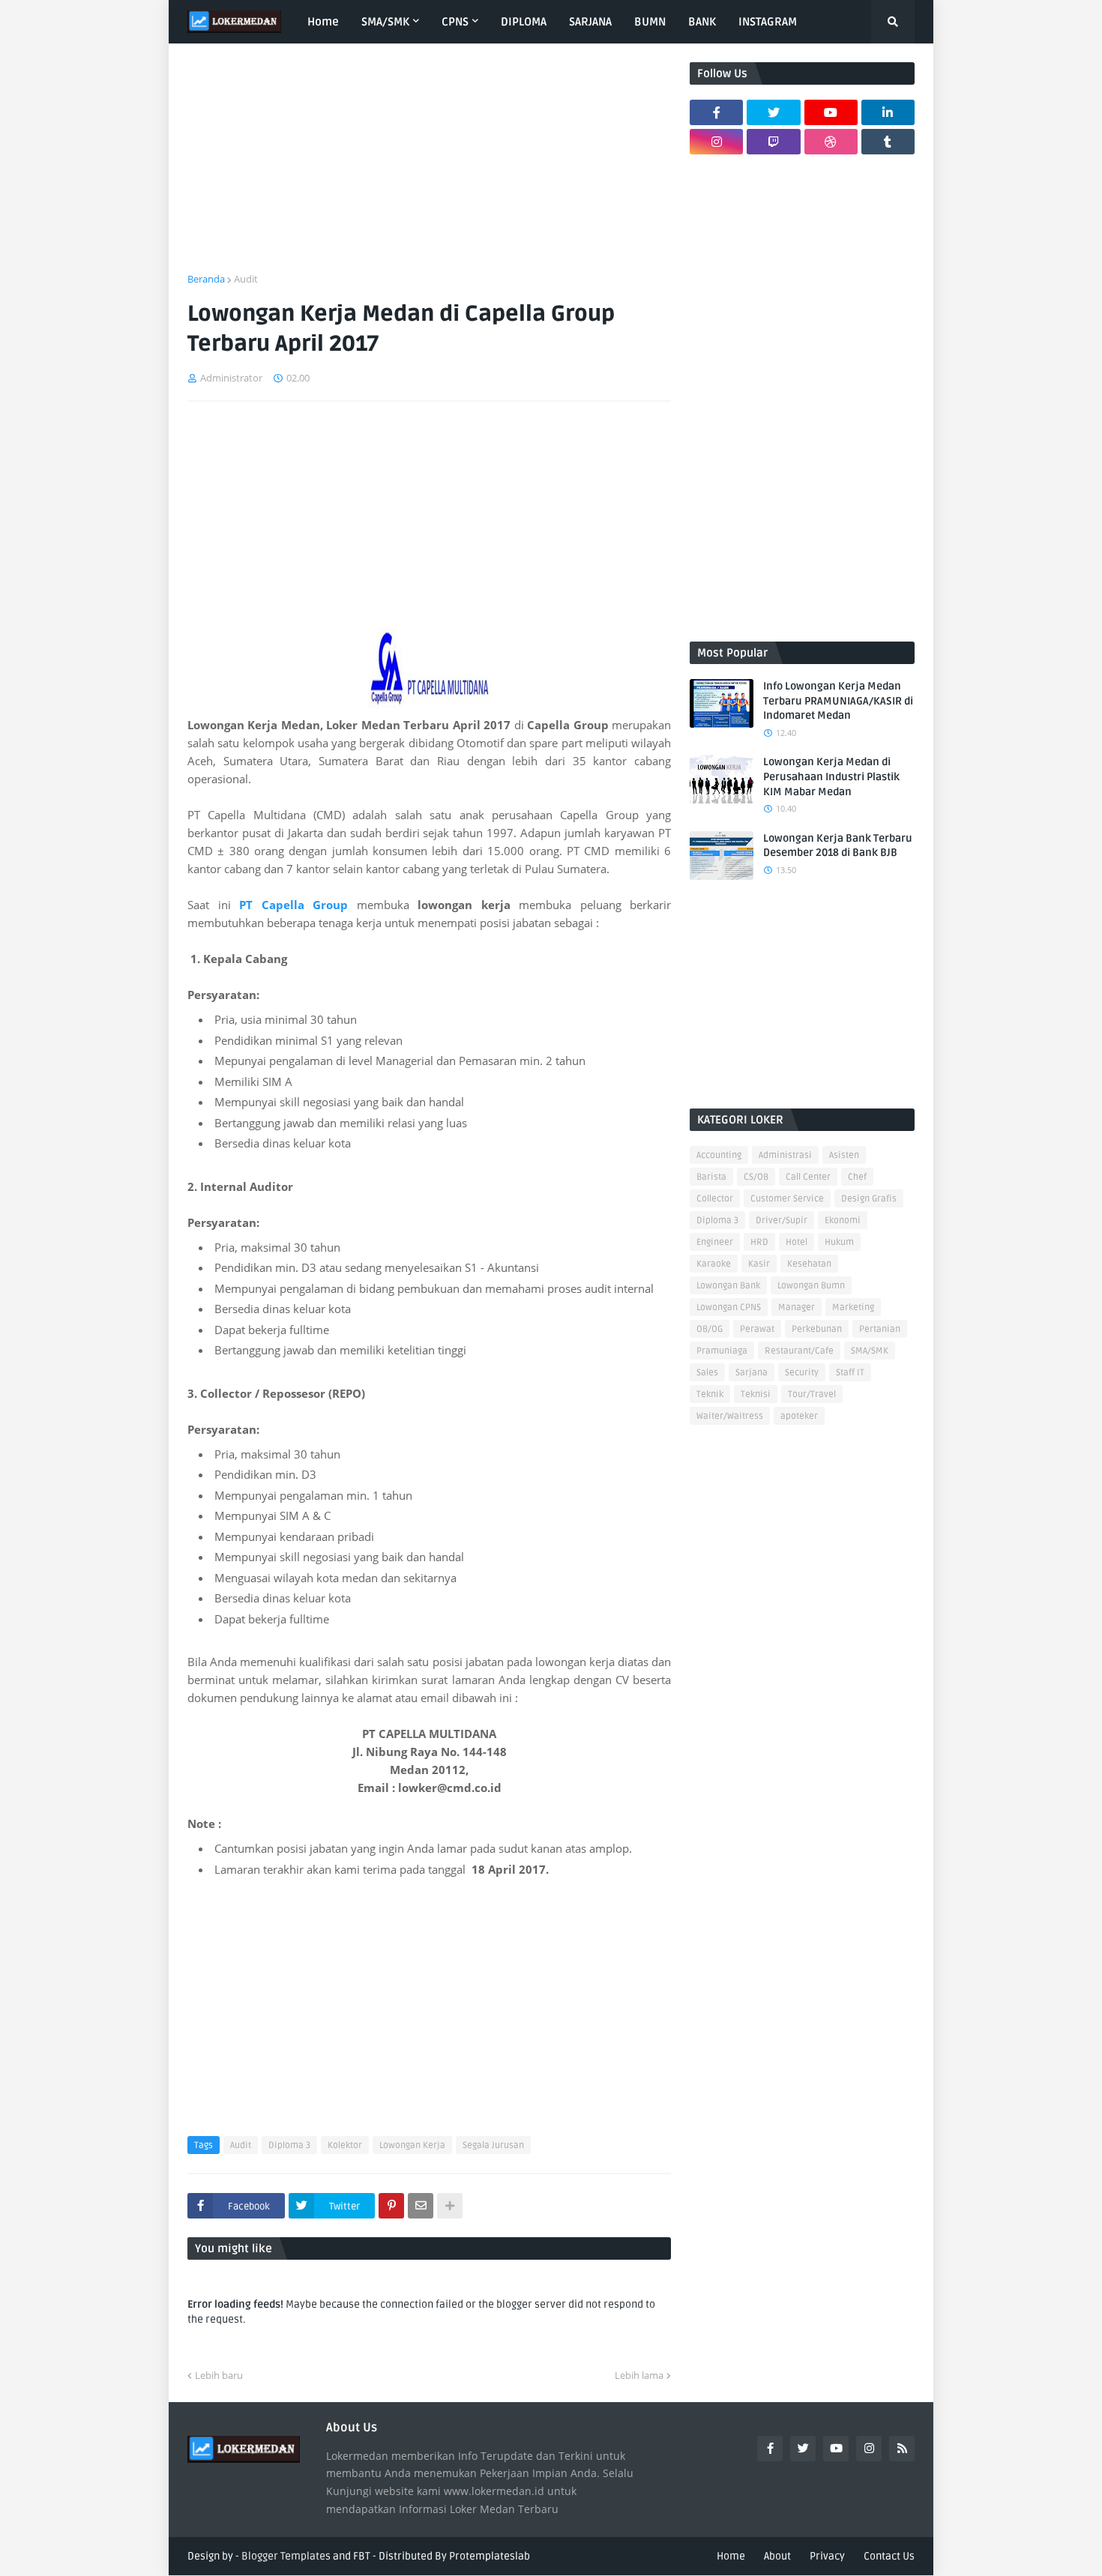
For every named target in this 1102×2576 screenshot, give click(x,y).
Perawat (757, 1329)
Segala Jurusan (493, 2145)
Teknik (710, 1394)
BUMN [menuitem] (650, 22)
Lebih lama (639, 2375)
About (777, 2556)
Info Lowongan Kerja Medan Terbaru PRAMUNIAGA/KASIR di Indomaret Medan (838, 701)
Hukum (839, 1242)
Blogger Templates (286, 2556)
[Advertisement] (429, 167)
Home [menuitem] (323, 22)
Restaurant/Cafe (799, 1351)
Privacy (827, 2556)
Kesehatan (809, 1264)
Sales (707, 1373)
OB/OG (710, 1329)
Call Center (808, 1177)
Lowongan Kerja (412, 2145)
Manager (797, 1307)
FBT (362, 2556)
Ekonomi (843, 1221)
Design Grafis (869, 1199)
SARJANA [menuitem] (590, 22)
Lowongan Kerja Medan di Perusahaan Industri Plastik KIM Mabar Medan (831, 776)
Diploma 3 (289, 2145)
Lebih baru (219, 2375)
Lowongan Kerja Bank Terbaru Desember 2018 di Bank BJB (838, 846)
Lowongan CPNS (729, 1307)
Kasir (759, 1264)
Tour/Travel (812, 1394)
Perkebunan (817, 1329)
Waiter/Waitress (730, 1416)
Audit (246, 279)
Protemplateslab (490, 2556)
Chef (857, 1177)
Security (802, 1373)
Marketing (853, 1307)
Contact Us (889, 2556)
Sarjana (752, 1373)
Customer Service (787, 1199)
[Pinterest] (391, 2206)
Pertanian (880, 1329)
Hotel (797, 1242)
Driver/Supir (782, 1221)
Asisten (844, 1155)
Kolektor (345, 2145)
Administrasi (785, 1155)
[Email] (421, 2206)
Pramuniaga (722, 1351)
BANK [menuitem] (702, 22)
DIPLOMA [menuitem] (524, 22)
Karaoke (714, 1264)
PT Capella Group (293, 905)
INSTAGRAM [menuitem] (768, 22)
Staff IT (850, 1373)
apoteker (799, 1416)
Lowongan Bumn (811, 1286)
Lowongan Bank (728, 1286)
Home (731, 2556)
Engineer (715, 1242)
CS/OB (756, 1177)
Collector (715, 1199)
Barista (711, 1177)
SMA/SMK (870, 1351)
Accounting (719, 1155)
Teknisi (756, 1394)
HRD (759, 1242)
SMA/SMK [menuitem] (385, 22)
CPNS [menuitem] (455, 22)
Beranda (206, 279)
